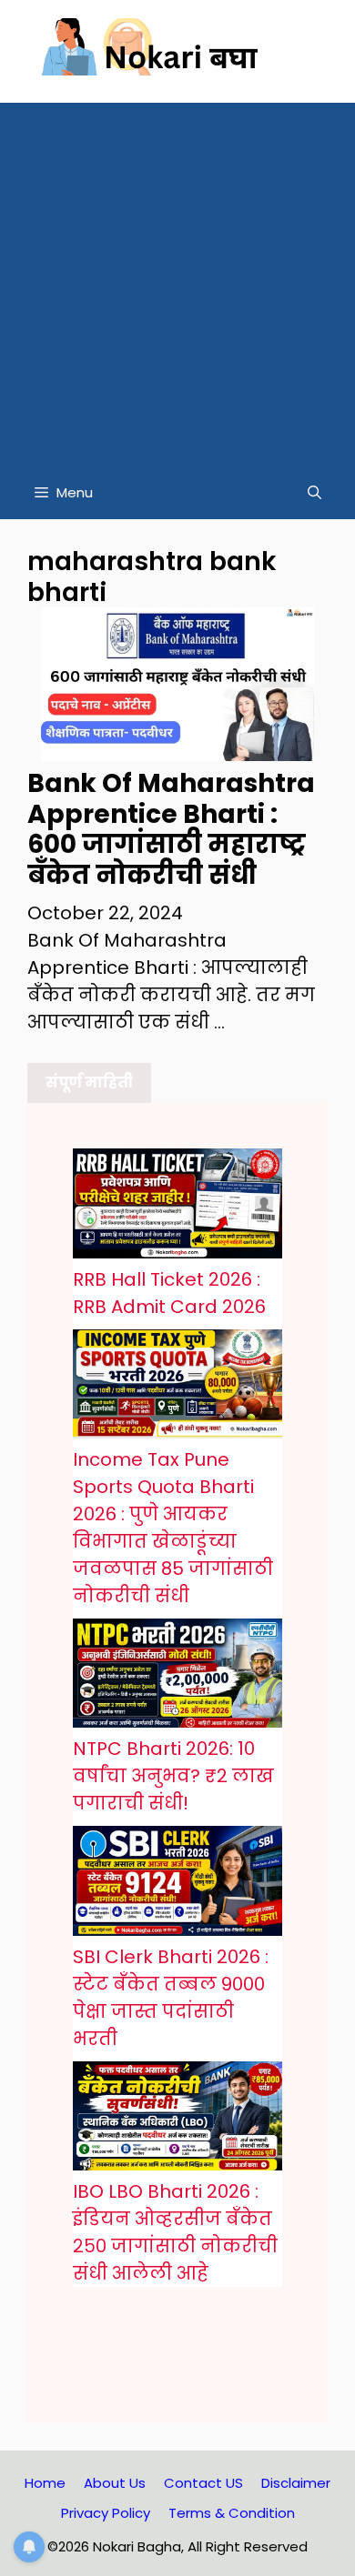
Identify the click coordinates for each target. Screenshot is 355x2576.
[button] (314, 493)
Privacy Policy (106, 2513)
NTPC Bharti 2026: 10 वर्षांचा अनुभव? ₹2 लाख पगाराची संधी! (173, 1776)
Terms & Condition (232, 2513)
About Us (115, 2483)
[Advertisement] (177, 280)
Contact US (203, 2483)
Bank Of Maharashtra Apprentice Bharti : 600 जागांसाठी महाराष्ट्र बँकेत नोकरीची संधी (171, 829)
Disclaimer (296, 2483)
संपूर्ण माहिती (89, 1083)
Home (45, 2483)
